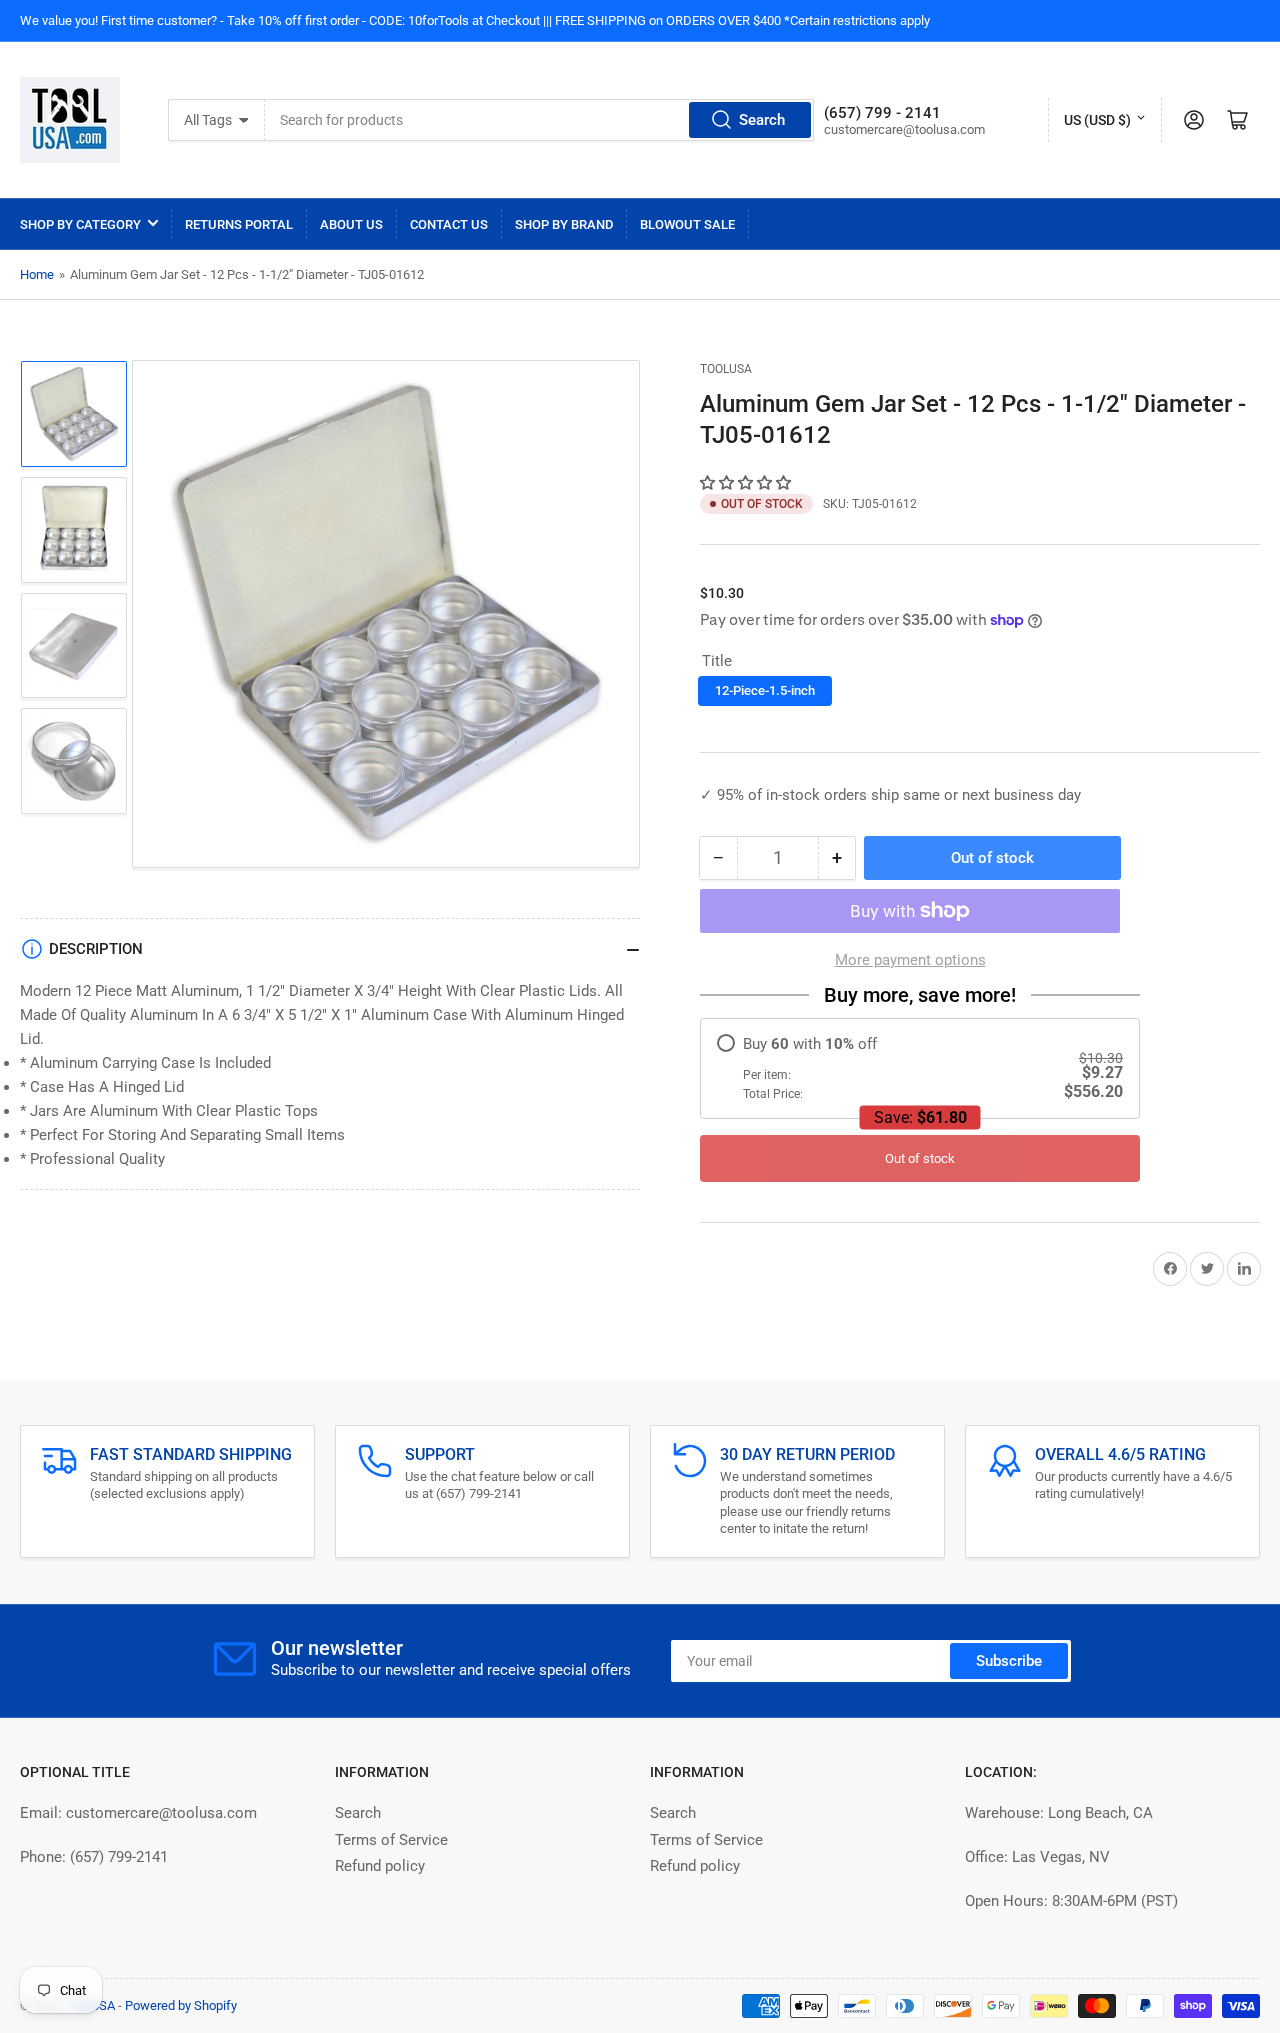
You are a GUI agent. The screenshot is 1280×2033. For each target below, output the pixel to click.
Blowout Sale (687, 224)
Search (762, 120)
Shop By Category (80, 224)
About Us (351, 224)
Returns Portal (239, 224)
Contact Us (449, 224)
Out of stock (920, 1158)
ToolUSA (726, 369)
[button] (747, 483)
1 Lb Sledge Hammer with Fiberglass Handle (241, 1998)
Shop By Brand (564, 224)
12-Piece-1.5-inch (765, 690)
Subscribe (1009, 1661)
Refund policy (380, 1866)
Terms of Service (391, 1840)
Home (37, 274)
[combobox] (539, 120)
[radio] (920, 1068)
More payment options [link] (910, 960)
